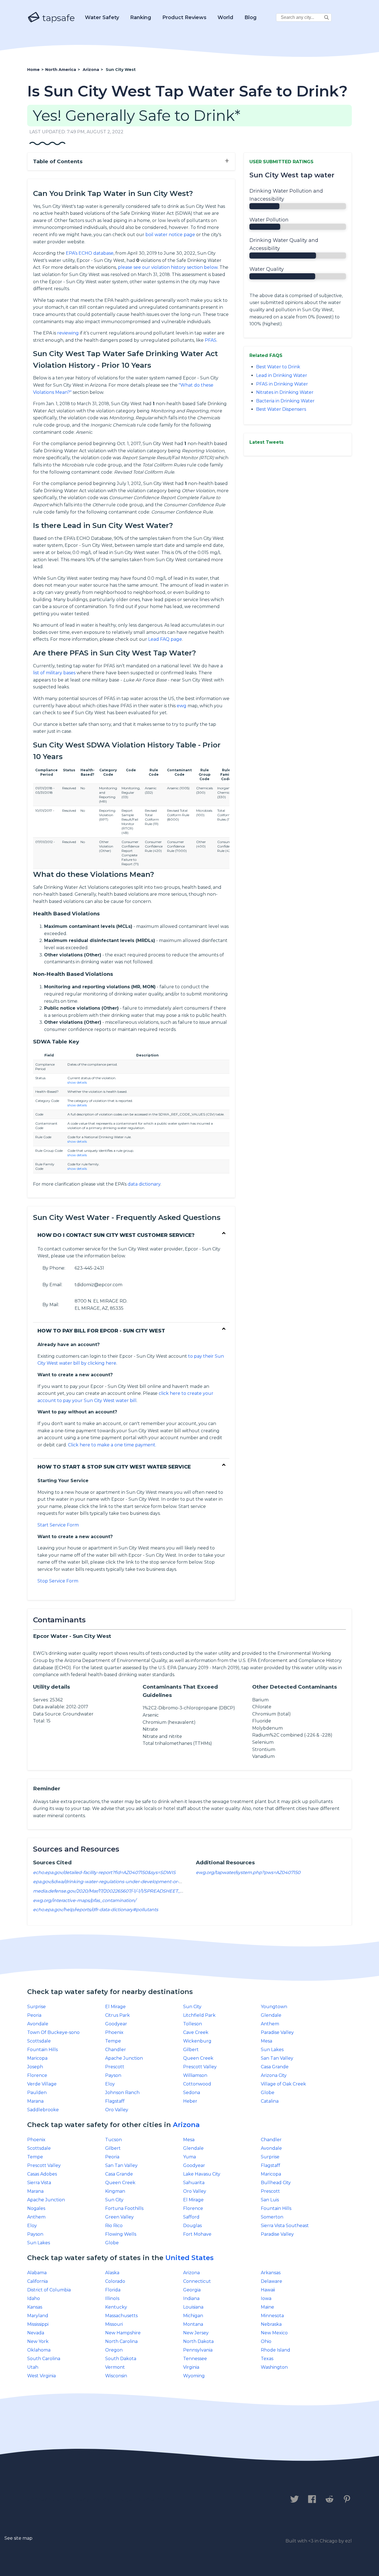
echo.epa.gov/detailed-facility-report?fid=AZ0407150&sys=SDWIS (104, 1872)
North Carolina (121, 2341)
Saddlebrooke (43, 2110)
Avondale (38, 2024)
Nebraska (271, 2324)
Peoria (34, 2015)
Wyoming (194, 2376)
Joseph (35, 2067)
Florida (113, 2290)
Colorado (115, 2281)
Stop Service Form (58, 1581)
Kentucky (116, 2307)
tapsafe (57, 18)
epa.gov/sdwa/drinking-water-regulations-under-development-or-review (113, 1882)
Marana (35, 2101)
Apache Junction (124, 2058)
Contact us (43, 2500)
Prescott (115, 2067)
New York (38, 2341)
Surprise (36, 2007)
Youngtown (274, 2007)
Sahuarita (194, 2183)
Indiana (191, 2298)
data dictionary (144, 1184)
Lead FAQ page (165, 639)
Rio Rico (114, 2226)
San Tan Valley (277, 2058)
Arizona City (274, 2075)
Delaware (271, 2281)
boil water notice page (170, 235)
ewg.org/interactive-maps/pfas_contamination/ (84, 1900)
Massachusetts (121, 2316)
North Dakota (198, 2341)
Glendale (271, 2015)
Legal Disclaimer (144, 2500)
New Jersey (196, 2333)
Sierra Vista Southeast (285, 2226)
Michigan (193, 2316)
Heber (190, 2101)
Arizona (186, 2125)
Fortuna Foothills (124, 2208)
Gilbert (191, 2050)
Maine (267, 2307)
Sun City (192, 2007)
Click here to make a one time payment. (112, 1445)
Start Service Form (58, 1525)
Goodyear (116, 2024)
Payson (113, 2075)
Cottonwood (197, 2084)
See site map (18, 2538)
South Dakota (121, 2359)
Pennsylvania (198, 2350)
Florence (37, 2075)
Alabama (37, 2273)
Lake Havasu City (202, 2174)
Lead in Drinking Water (282, 375)
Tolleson (193, 2024)
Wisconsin (116, 2376)
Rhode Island (276, 2350)
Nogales (36, 2208)
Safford (191, 2217)
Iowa (266, 2298)
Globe (268, 2093)
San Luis (270, 2200)
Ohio (266, 2341)
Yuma (189, 2157)
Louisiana (193, 2307)
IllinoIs (112, 2298)
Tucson (113, 2140)
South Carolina (44, 2359)
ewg (182, 706)
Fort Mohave (197, 2234)
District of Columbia (49, 2290)
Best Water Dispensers (281, 409)
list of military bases (54, 673)
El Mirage (115, 2007)
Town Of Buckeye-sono (53, 2032)
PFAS (211, 340)
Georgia (192, 2290)
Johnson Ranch (122, 2093)
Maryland (38, 2316)
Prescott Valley (200, 2067)
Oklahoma (39, 2350)
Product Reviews (184, 17)
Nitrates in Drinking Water (285, 392)
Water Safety (102, 17)
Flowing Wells (121, 2234)
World (225, 17)
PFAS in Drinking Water (282, 384)
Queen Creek (198, 2058)
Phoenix (114, 2032)
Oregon (114, 2350)
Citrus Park (118, 2015)
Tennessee (195, 2359)
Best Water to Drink (278, 367)
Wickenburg (197, 2041)
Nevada (36, 2333)
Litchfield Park (199, 2015)
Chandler (116, 2050)
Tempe (113, 2041)
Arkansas (271, 2273)
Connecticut (197, 2281)
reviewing (68, 333)
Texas (267, 2359)
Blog (251, 17)
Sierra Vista (39, 2183)
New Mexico (274, 2333)
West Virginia (41, 2376)
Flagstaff (115, 2101)
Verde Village (42, 2084)
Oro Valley (117, 2110)
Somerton (272, 2217)
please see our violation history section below (168, 267)
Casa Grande (275, 2067)
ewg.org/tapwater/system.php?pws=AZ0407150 (248, 1872)
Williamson (195, 2075)
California (37, 2281)
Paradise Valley (277, 2032)
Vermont (115, 2367)
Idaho (34, 2298)
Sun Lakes (272, 2050)
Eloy (110, 2084)
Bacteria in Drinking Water (285, 401)
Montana (193, 2324)
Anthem (270, 2024)
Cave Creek (196, 2032)
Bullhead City (276, 2183)
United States (189, 2258)
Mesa (266, 2041)
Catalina (270, 2101)
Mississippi (38, 2324)
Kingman (115, 2191)
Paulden (37, 2093)
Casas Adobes (42, 2174)
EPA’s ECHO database (90, 253)
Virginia (191, 2367)
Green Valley (119, 2217)
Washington (274, 2367)
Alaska (112, 2273)
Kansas (35, 2307)
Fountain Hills (42, 2050)
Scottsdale (39, 2041)
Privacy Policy (89, 2500)
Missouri (114, 2324)
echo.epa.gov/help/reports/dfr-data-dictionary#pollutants (96, 1910)
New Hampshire (123, 2333)
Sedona (192, 2093)
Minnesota (272, 2316)
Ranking (141, 17)
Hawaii (268, 2290)
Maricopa (37, 2058)
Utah (33, 2367)
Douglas (192, 2226)
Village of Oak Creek (283, 2084)
